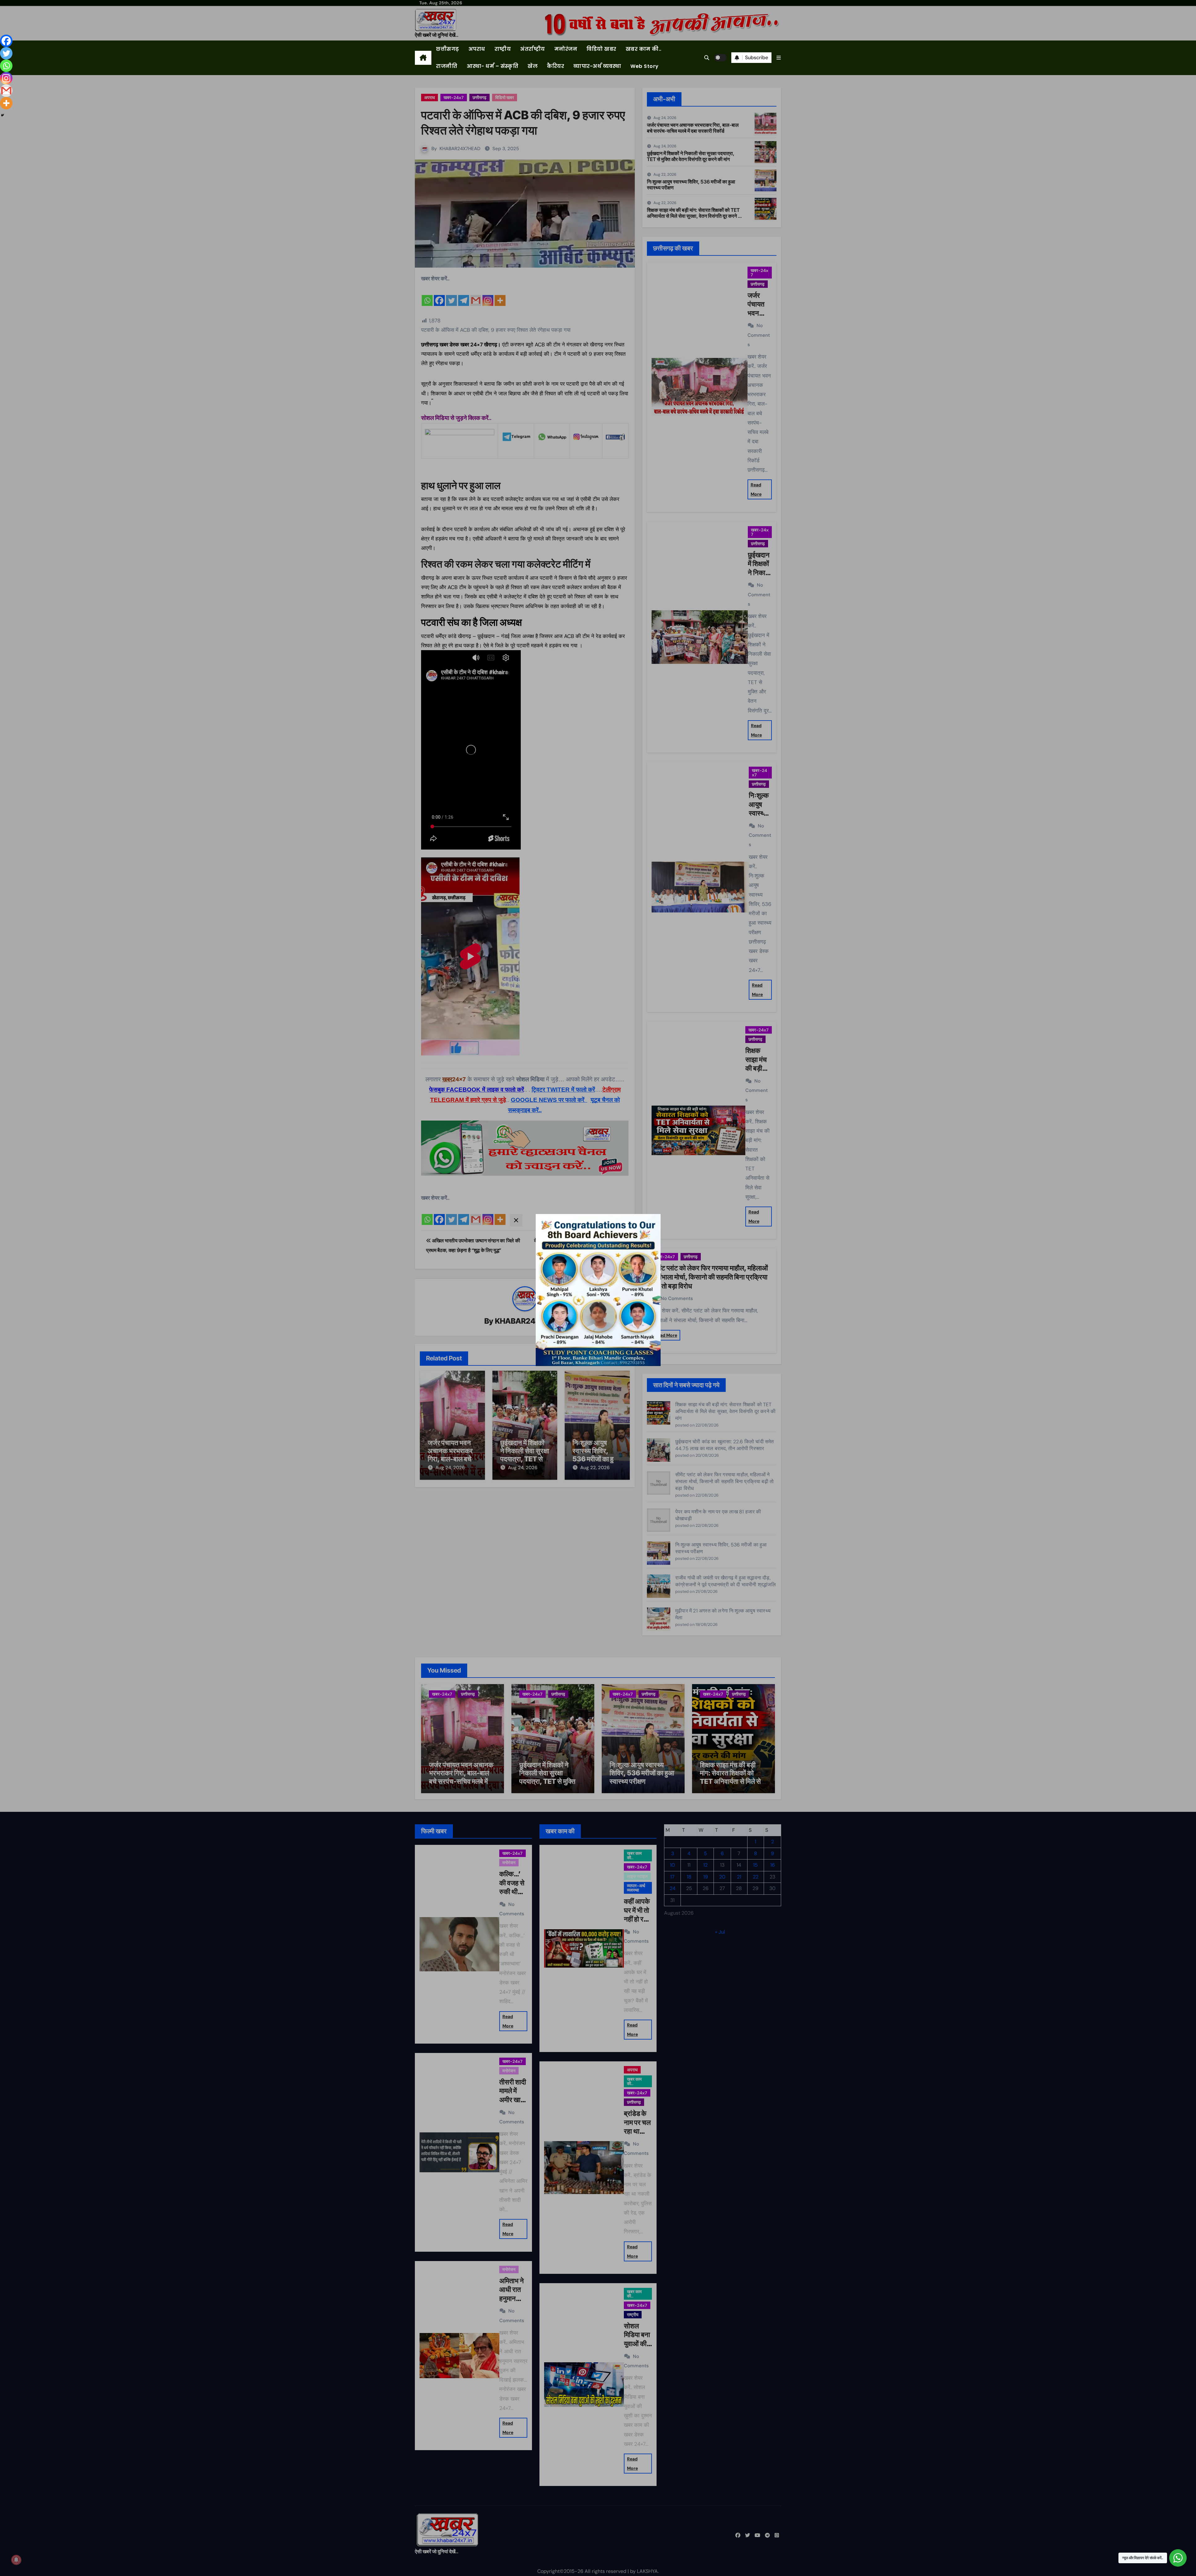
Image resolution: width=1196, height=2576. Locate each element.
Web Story (645, 66)
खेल (533, 66)
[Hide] (2, 115)
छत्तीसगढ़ (448, 49)
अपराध (477, 49)
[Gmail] (6, 91)
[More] (6, 103)
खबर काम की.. (644, 49)
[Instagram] (6, 78)
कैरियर (555, 66)
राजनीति (447, 66)
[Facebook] (6, 41)
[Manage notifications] (16, 2560)
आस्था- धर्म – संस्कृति (492, 66)
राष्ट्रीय (503, 49)
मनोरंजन (566, 49)
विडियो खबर (601, 49)
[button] (779, 58)
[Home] (423, 58)
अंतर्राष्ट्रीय (533, 49)
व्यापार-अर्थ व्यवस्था (597, 66)
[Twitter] (6, 53)
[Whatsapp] (6, 66)
